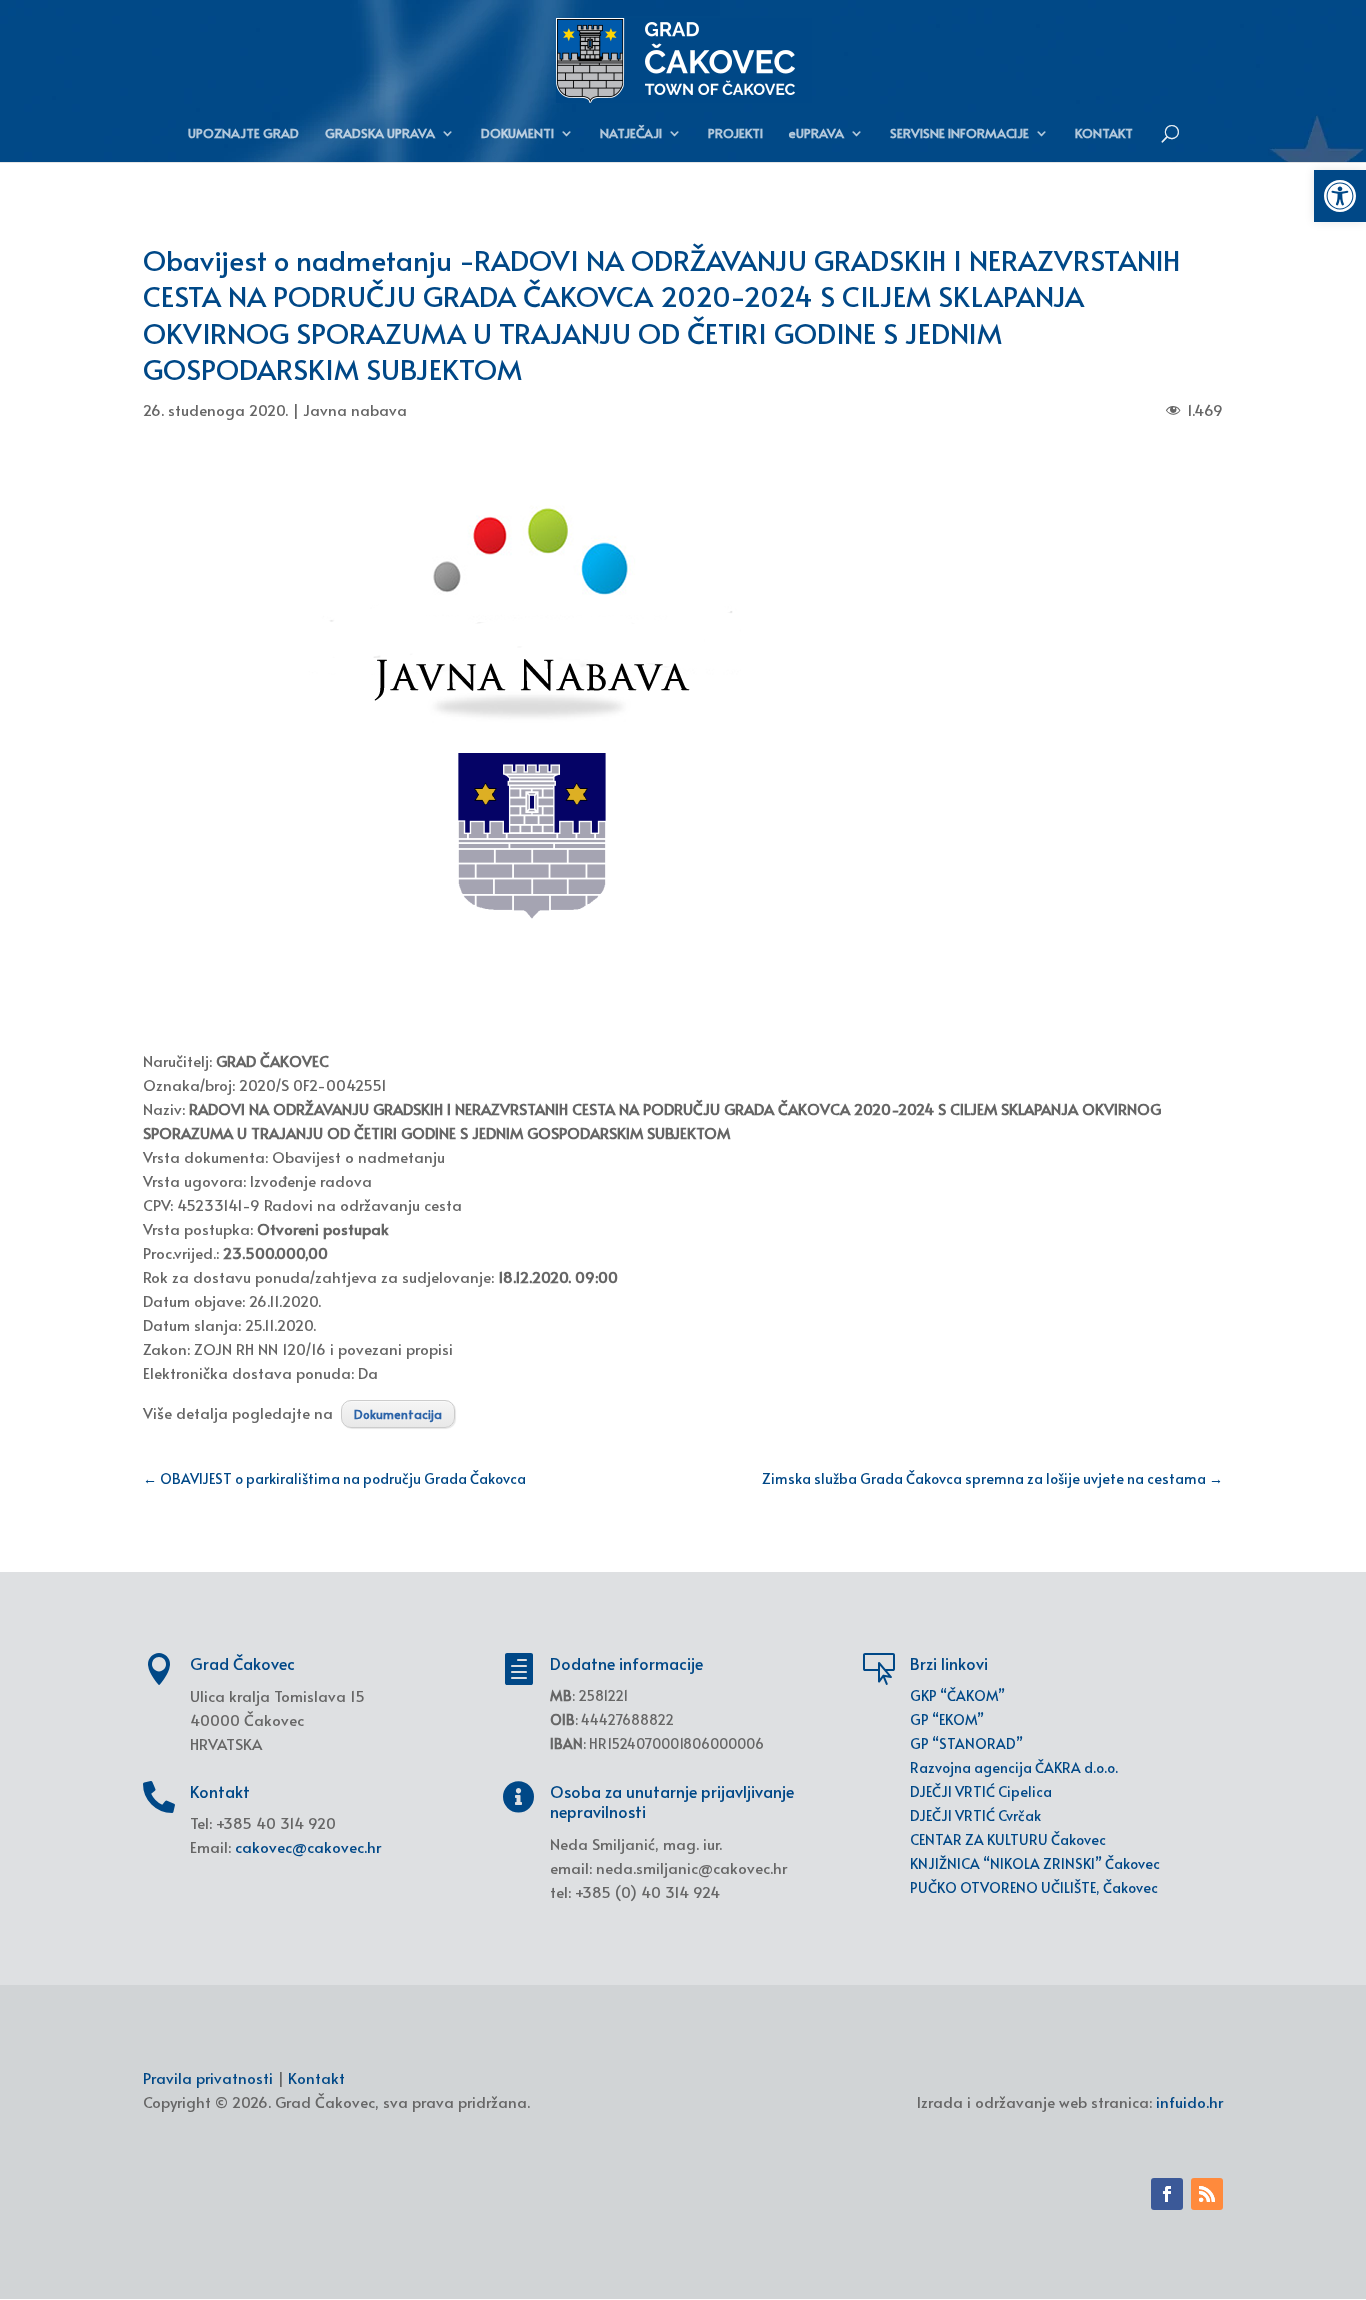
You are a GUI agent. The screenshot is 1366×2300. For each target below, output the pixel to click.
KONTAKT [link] (1104, 134)
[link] (1340, 196)
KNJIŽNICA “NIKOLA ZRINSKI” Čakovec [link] (1035, 1863)
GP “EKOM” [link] (947, 1719)
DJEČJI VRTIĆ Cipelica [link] (981, 1791)
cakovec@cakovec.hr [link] (308, 1846)
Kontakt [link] (316, 2077)
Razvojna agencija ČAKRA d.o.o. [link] (1014, 1767)
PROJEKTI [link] (735, 134)
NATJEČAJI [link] (631, 134)
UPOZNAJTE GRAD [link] (243, 134)
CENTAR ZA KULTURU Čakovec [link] (1008, 1839)
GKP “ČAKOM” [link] (957, 1695)
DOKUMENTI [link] (517, 134)
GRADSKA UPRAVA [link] (380, 134)
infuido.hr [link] (1189, 2101)
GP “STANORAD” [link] (966, 1743)
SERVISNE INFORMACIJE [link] (959, 134)
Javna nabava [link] (355, 409)
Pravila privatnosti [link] (208, 2077)
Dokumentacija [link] (398, 1414)
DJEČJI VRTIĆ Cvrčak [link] (975, 1815)
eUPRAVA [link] (816, 134)
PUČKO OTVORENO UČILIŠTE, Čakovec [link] (1034, 1887)
